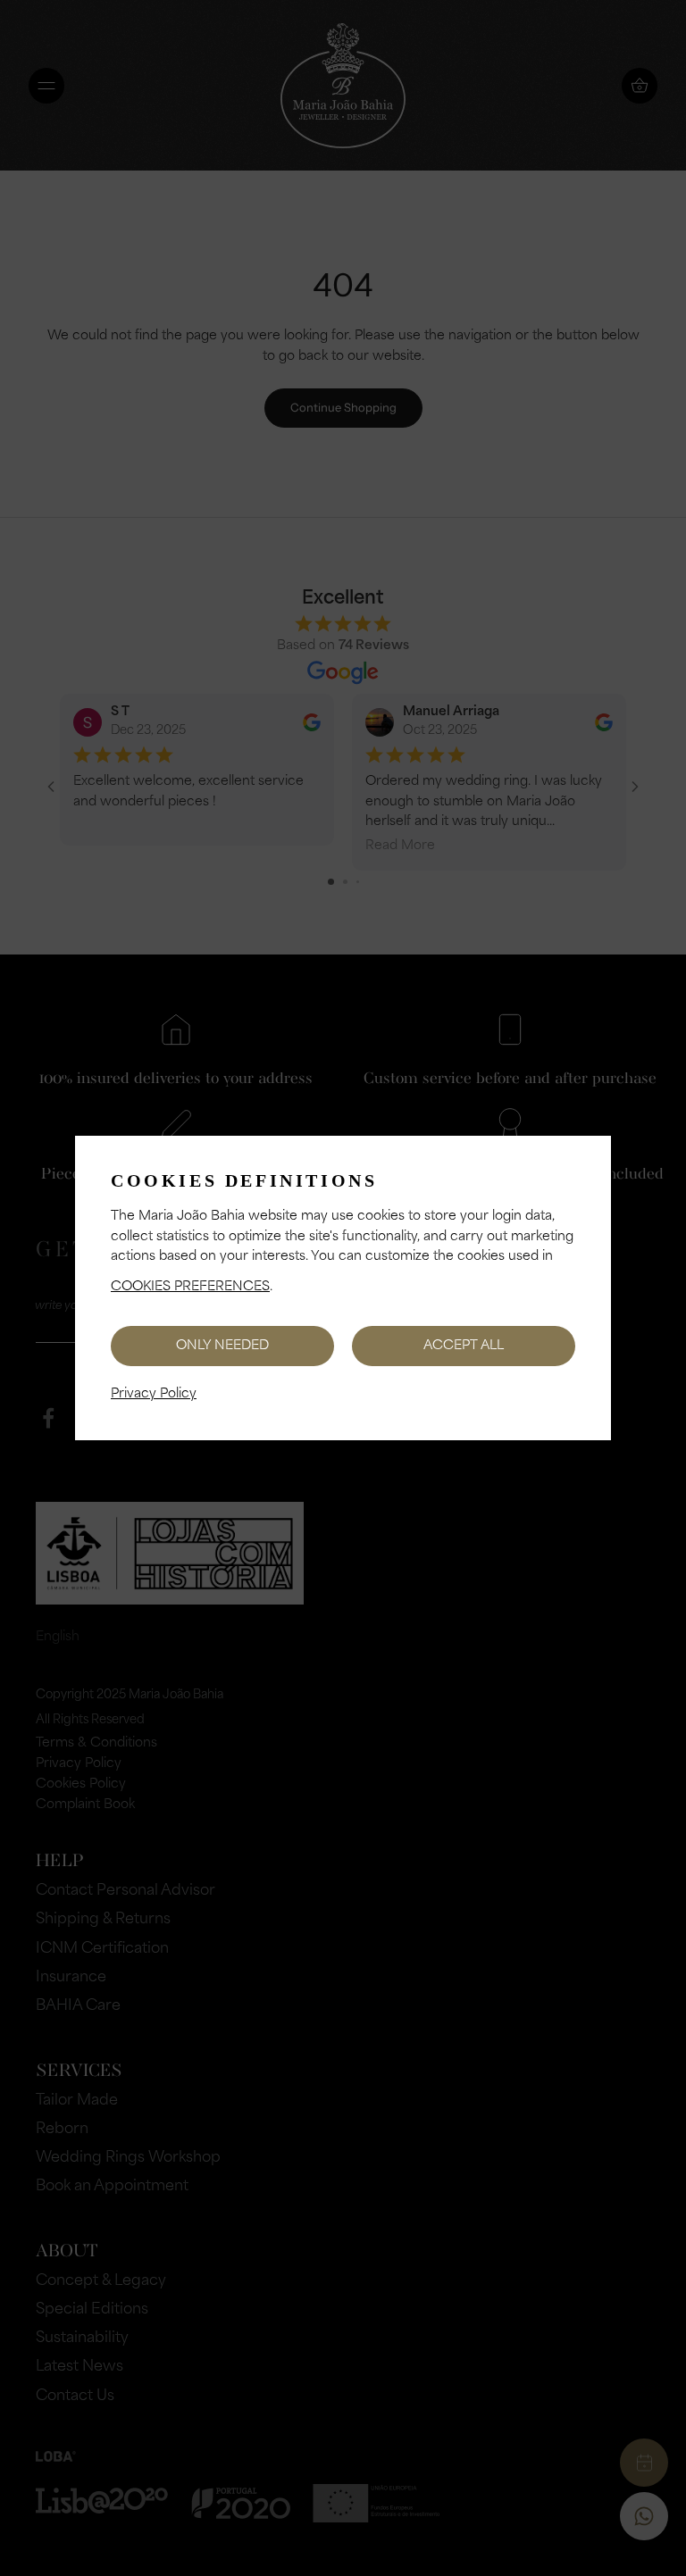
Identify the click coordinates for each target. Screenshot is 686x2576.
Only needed (222, 1346)
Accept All (464, 1346)
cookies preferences (190, 1287)
